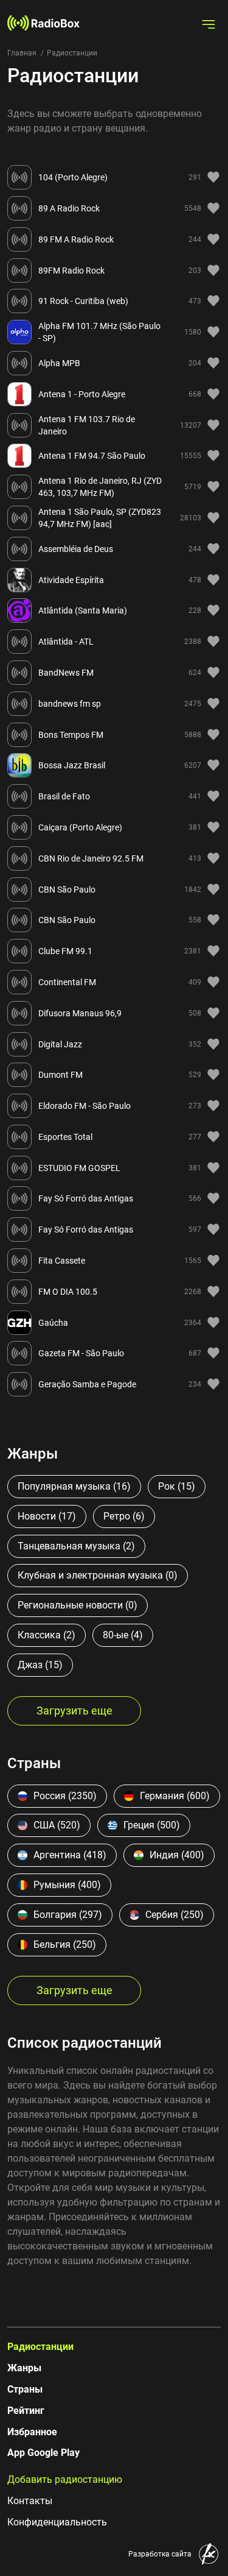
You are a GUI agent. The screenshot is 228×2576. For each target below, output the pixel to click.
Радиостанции (40, 2347)
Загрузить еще (74, 1711)
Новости (47, 1516)
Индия (177, 1855)
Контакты (30, 2501)
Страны (25, 2389)
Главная (22, 53)
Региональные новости (78, 1605)
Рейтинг (26, 2411)
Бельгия (65, 1944)
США (57, 1825)
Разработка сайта (160, 2554)
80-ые (123, 1635)
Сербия (174, 1915)
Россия (65, 1796)
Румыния (67, 1885)
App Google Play (43, 2453)
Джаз (40, 1665)
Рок (177, 1486)
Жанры (24, 2368)
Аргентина (70, 1855)
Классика (47, 1635)
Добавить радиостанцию (65, 2479)
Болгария (68, 1915)
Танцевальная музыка (76, 1546)
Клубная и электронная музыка (98, 1575)
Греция (152, 1825)
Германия (175, 1796)
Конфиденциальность (57, 2522)
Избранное (32, 2432)
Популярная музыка (74, 1486)
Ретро (124, 1516)
